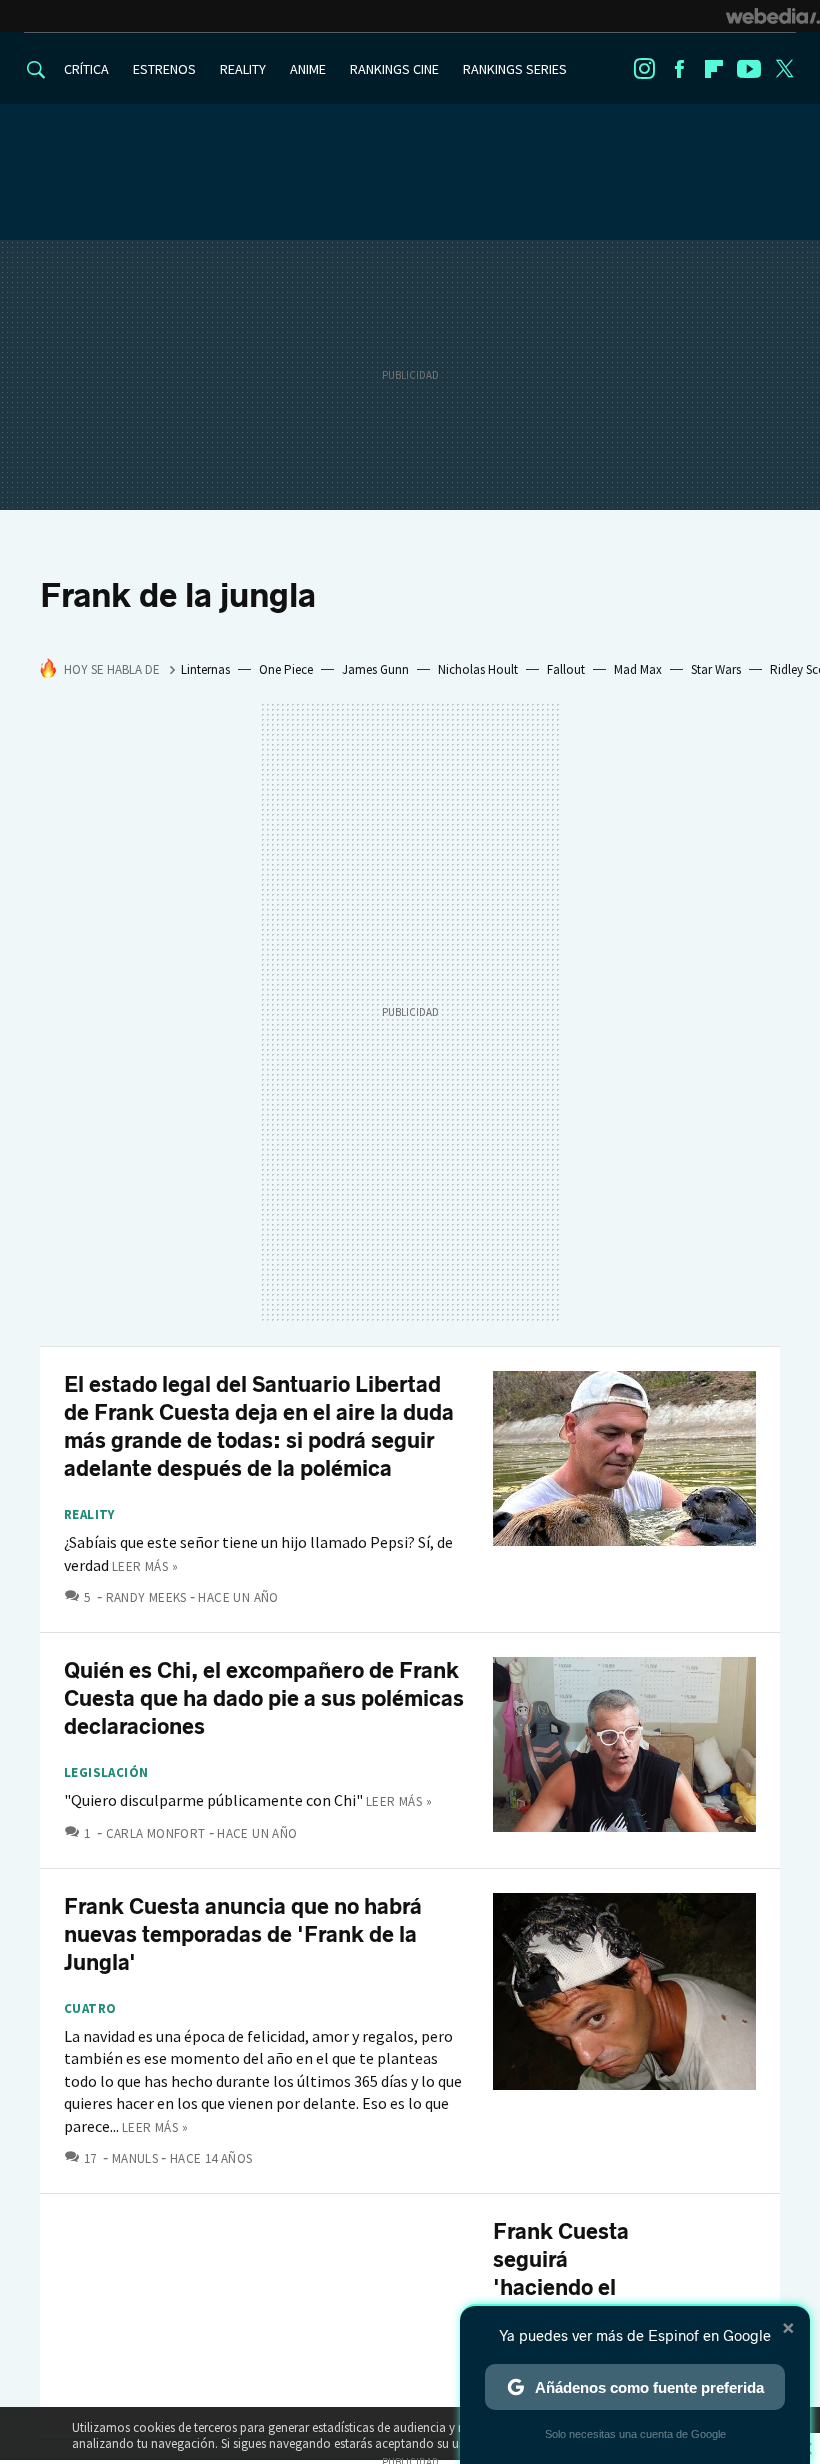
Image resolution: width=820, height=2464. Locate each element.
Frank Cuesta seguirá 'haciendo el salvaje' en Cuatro (561, 2287)
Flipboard (714, 69)
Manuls (135, 2158)
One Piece (286, 669)
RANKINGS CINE (394, 69)
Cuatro (90, 2009)
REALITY (243, 69)
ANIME (308, 69)
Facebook (679, 69)
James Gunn (375, 669)
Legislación (106, 1773)
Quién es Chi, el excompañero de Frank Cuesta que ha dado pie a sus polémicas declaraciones (264, 1698)
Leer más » (145, 1566)
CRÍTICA (86, 69)
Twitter (784, 69)
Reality (89, 1515)
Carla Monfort (156, 1833)
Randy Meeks (146, 1597)
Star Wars (716, 669)
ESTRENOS (164, 69)
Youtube (749, 69)
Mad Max (638, 669)
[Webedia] (773, 16)
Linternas (205, 669)
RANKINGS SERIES (515, 69)
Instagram (644, 69)
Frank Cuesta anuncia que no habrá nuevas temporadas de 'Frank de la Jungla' (243, 1934)
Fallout (566, 669)
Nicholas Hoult (478, 669)
